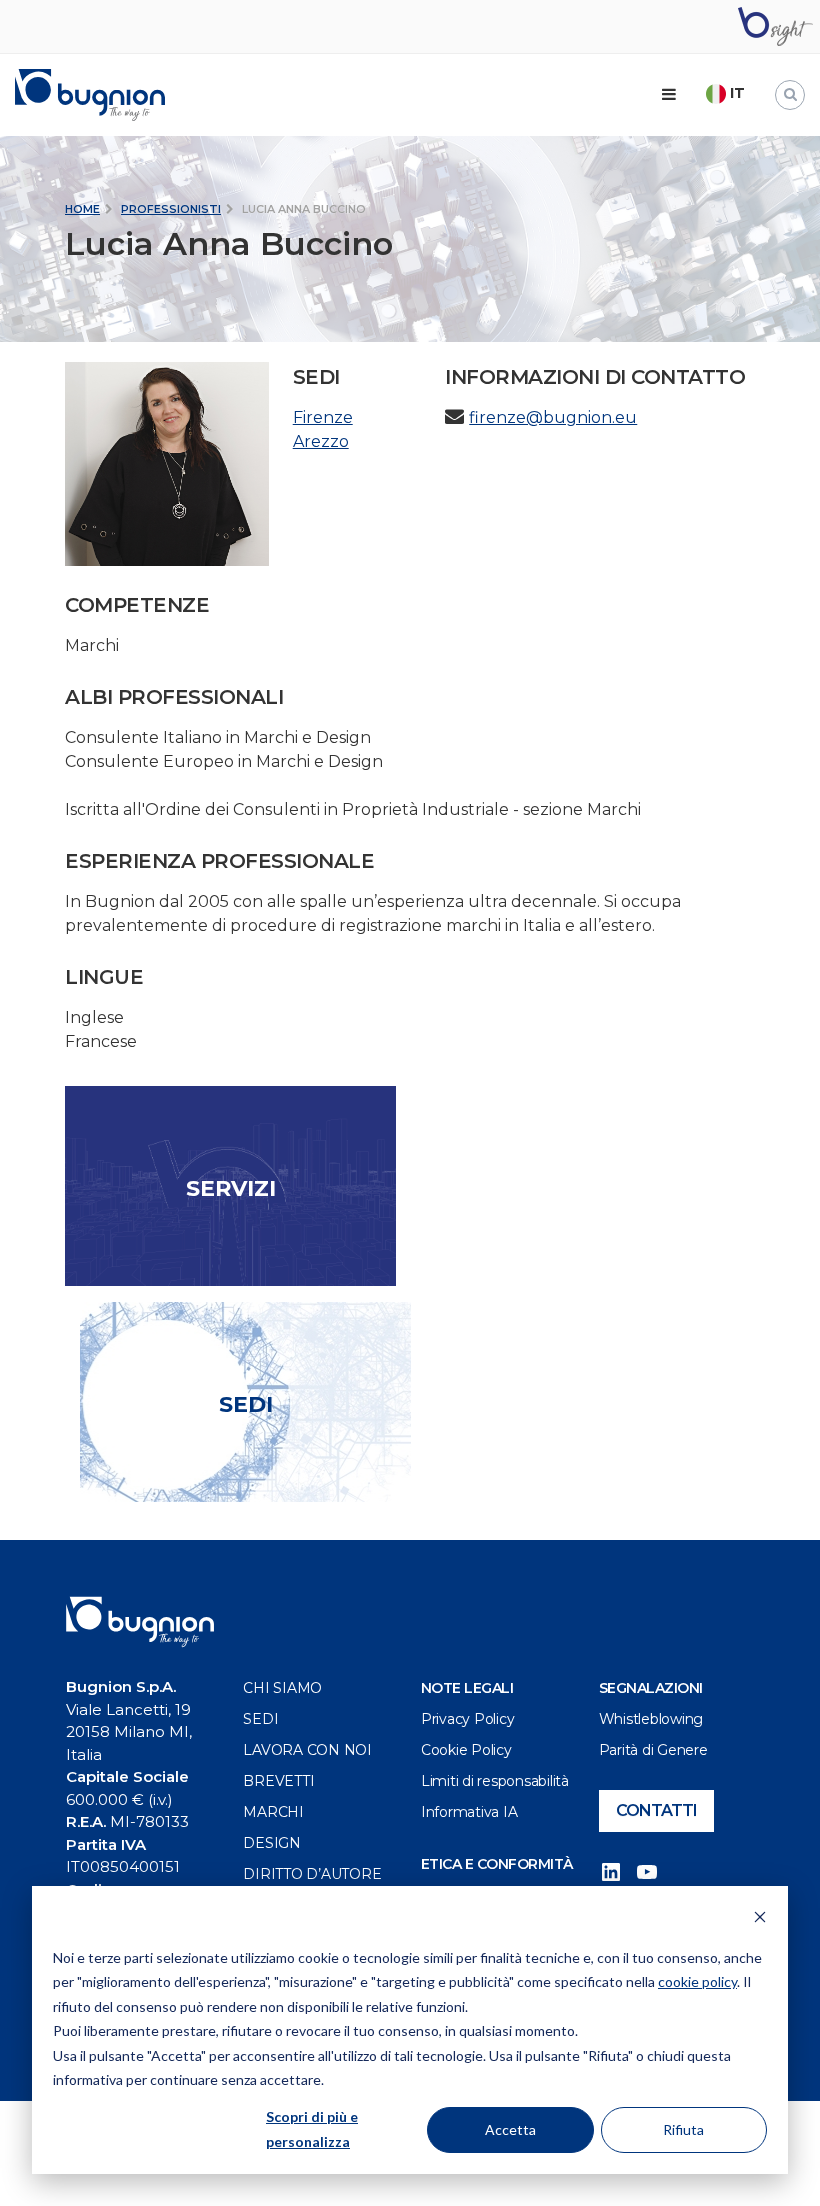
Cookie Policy (466, 1750)
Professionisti (171, 209)
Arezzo (321, 441)
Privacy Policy (468, 1719)
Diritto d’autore (312, 1874)
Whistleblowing (651, 1719)
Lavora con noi (307, 1750)
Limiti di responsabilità (495, 1781)
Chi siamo (282, 1688)
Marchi (273, 1812)
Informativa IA (469, 1812)
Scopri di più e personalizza (312, 2129)
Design (272, 1843)
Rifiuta (683, 2129)
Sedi (260, 1719)
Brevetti (278, 1781)
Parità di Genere (653, 1750)
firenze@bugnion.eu (553, 417)
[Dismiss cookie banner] (760, 1919)
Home (82, 209)
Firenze (323, 417)
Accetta (510, 2129)
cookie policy (697, 1981)
